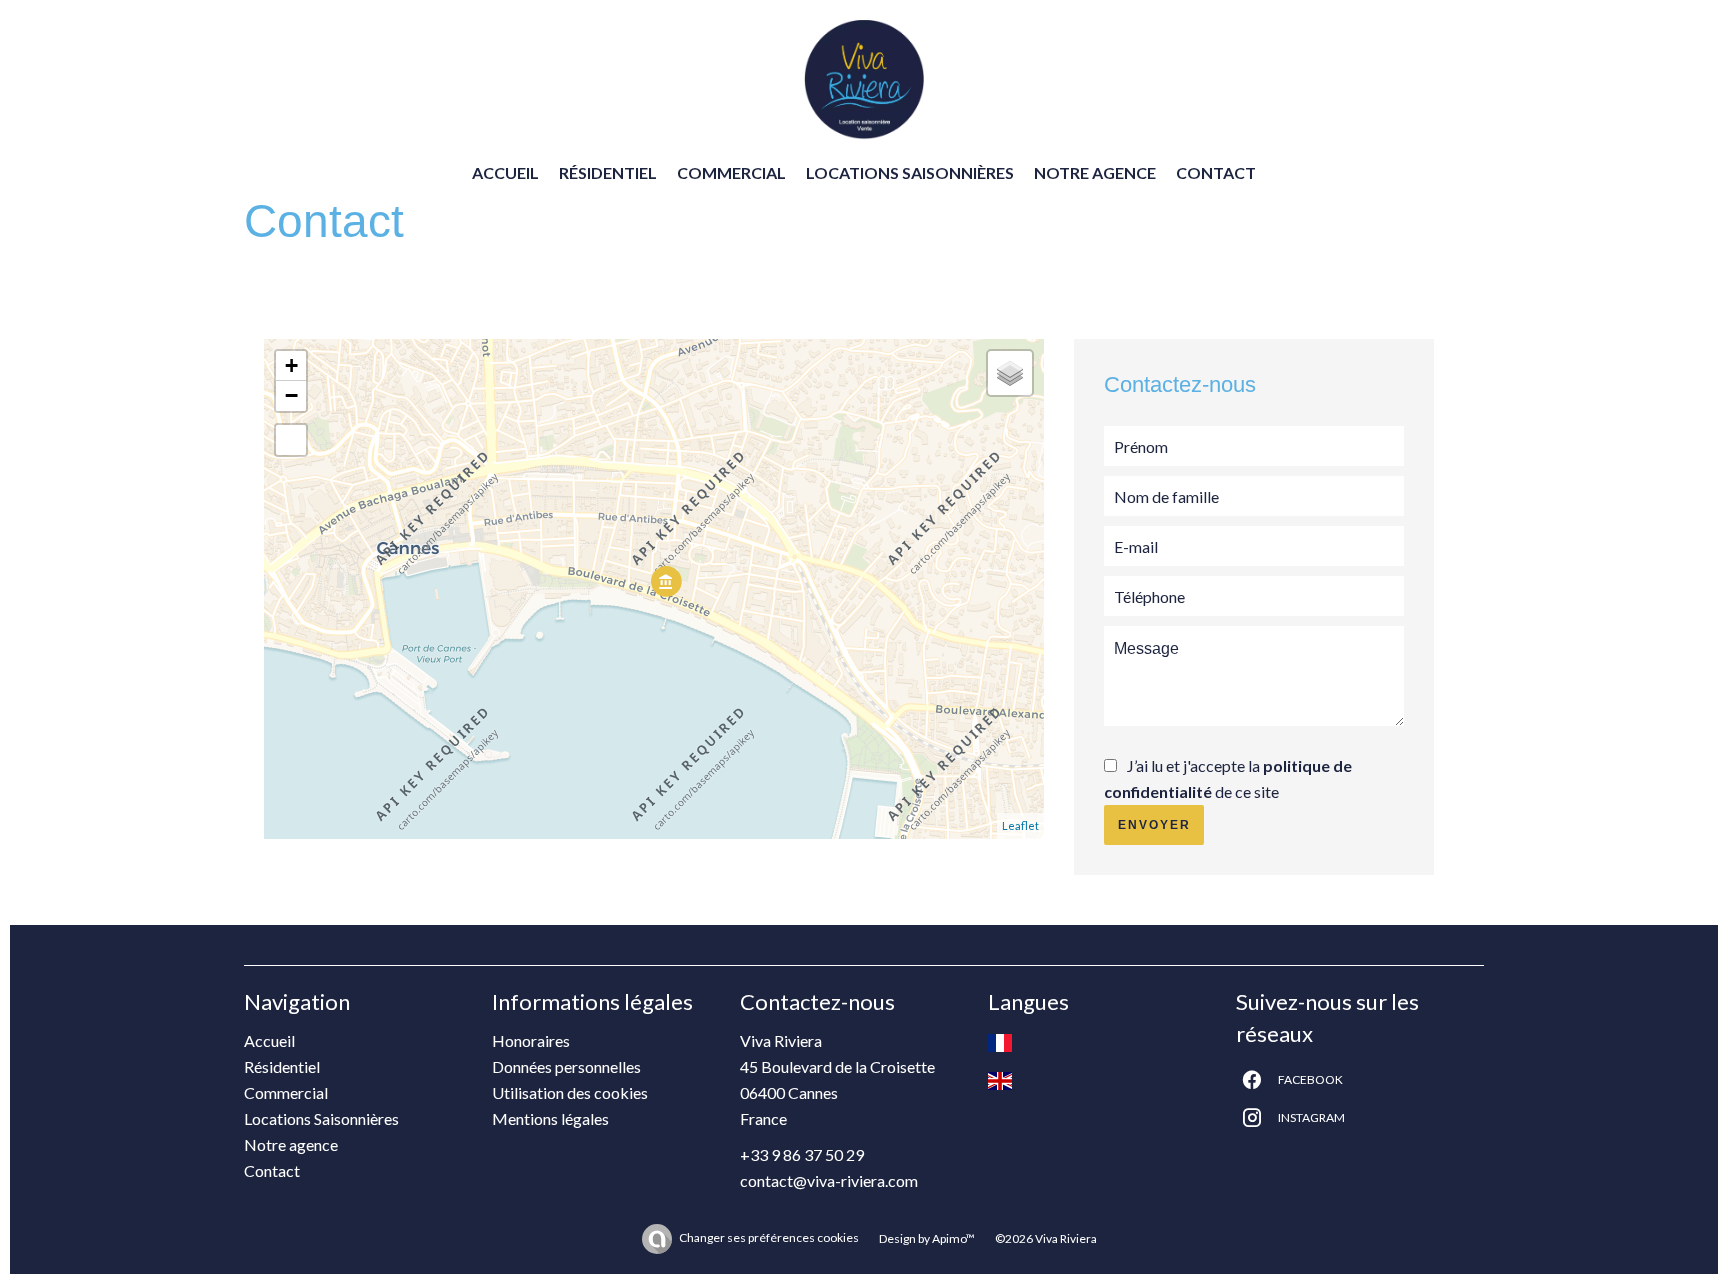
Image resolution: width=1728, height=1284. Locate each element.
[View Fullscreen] (291, 440)
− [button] (291, 395)
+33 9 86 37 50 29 (802, 1154)
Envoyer (1154, 825)
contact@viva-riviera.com (829, 1180)
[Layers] (1010, 373)
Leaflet (1020, 825)
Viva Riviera (781, 1040)
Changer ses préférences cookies (769, 1237)
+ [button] (291, 365)
